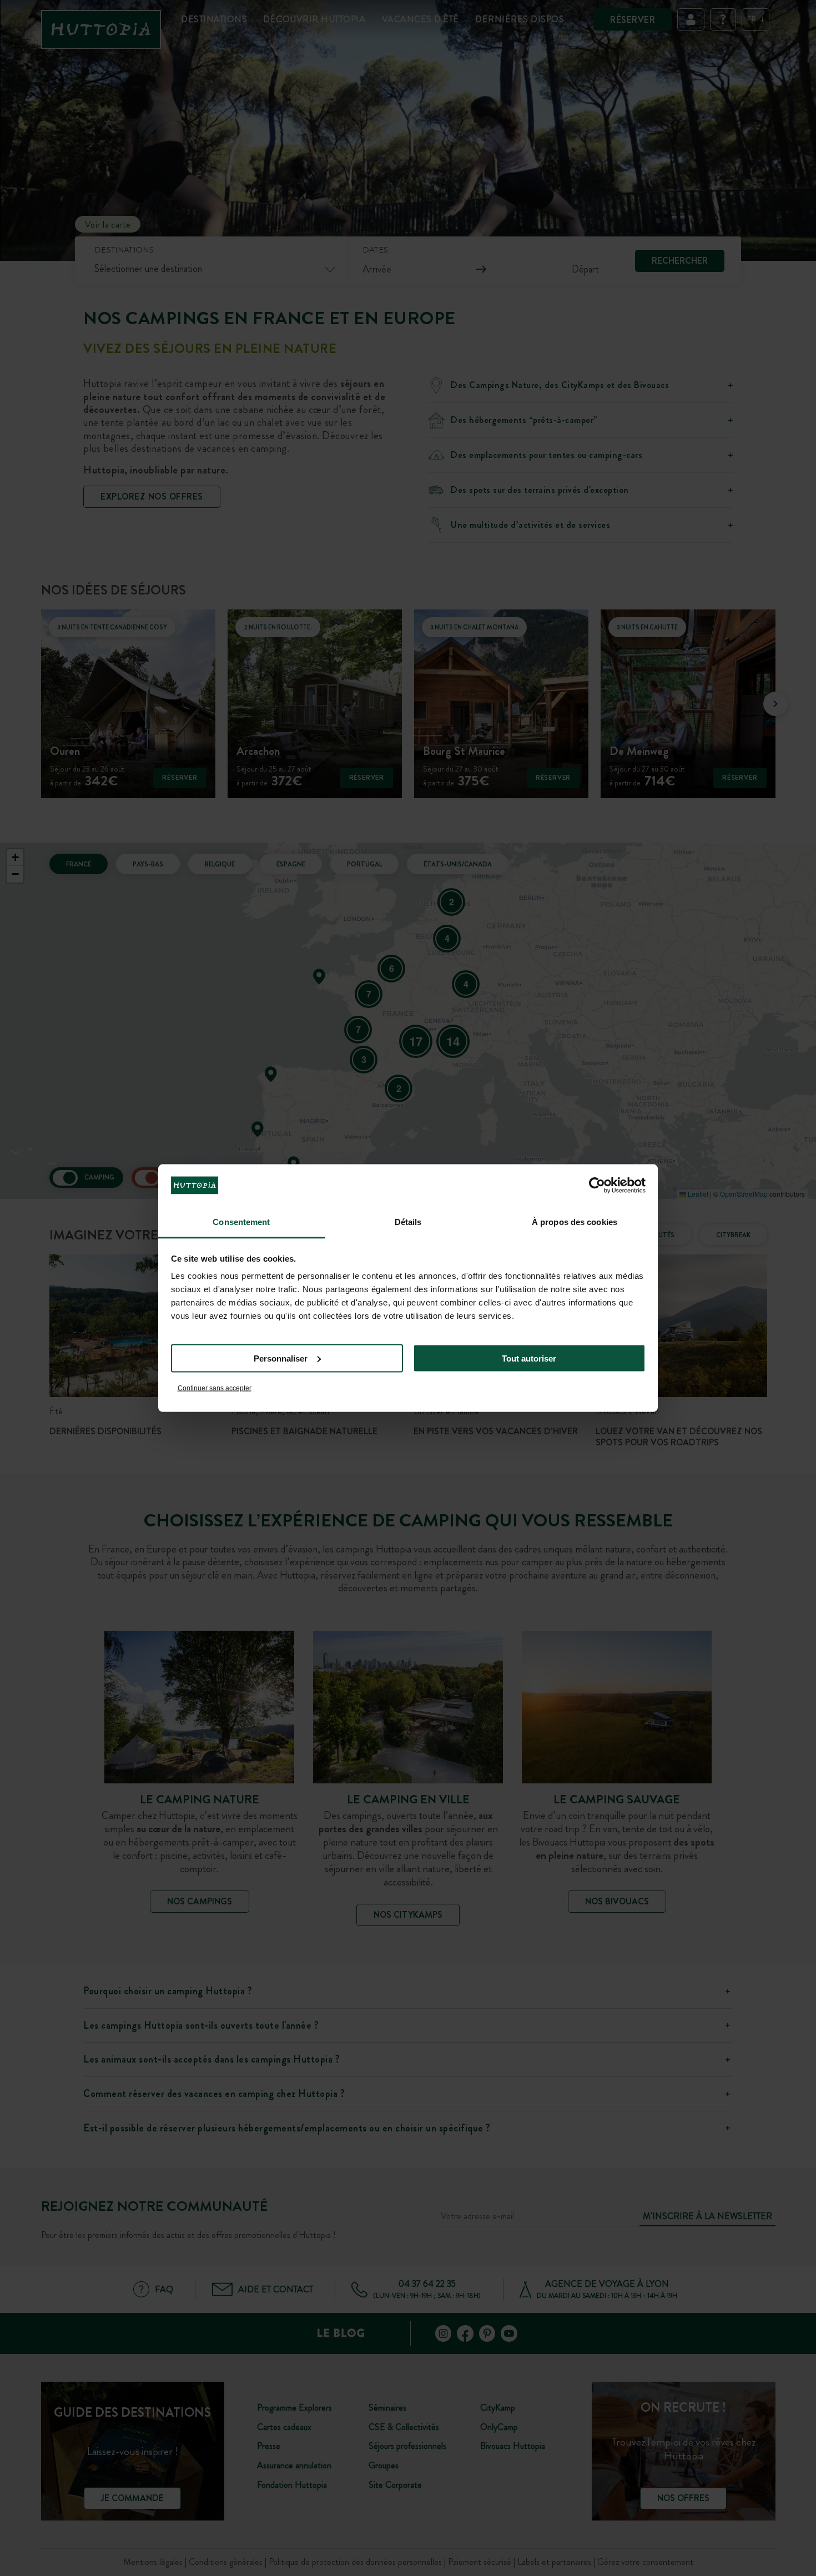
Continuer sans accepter (215, 1388)
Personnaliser (281, 1358)
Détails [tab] (408, 1222)
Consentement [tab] (241, 1222)
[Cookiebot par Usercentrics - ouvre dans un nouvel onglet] (597, 1185)
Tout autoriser (529, 1358)
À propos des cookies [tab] (575, 1222)
